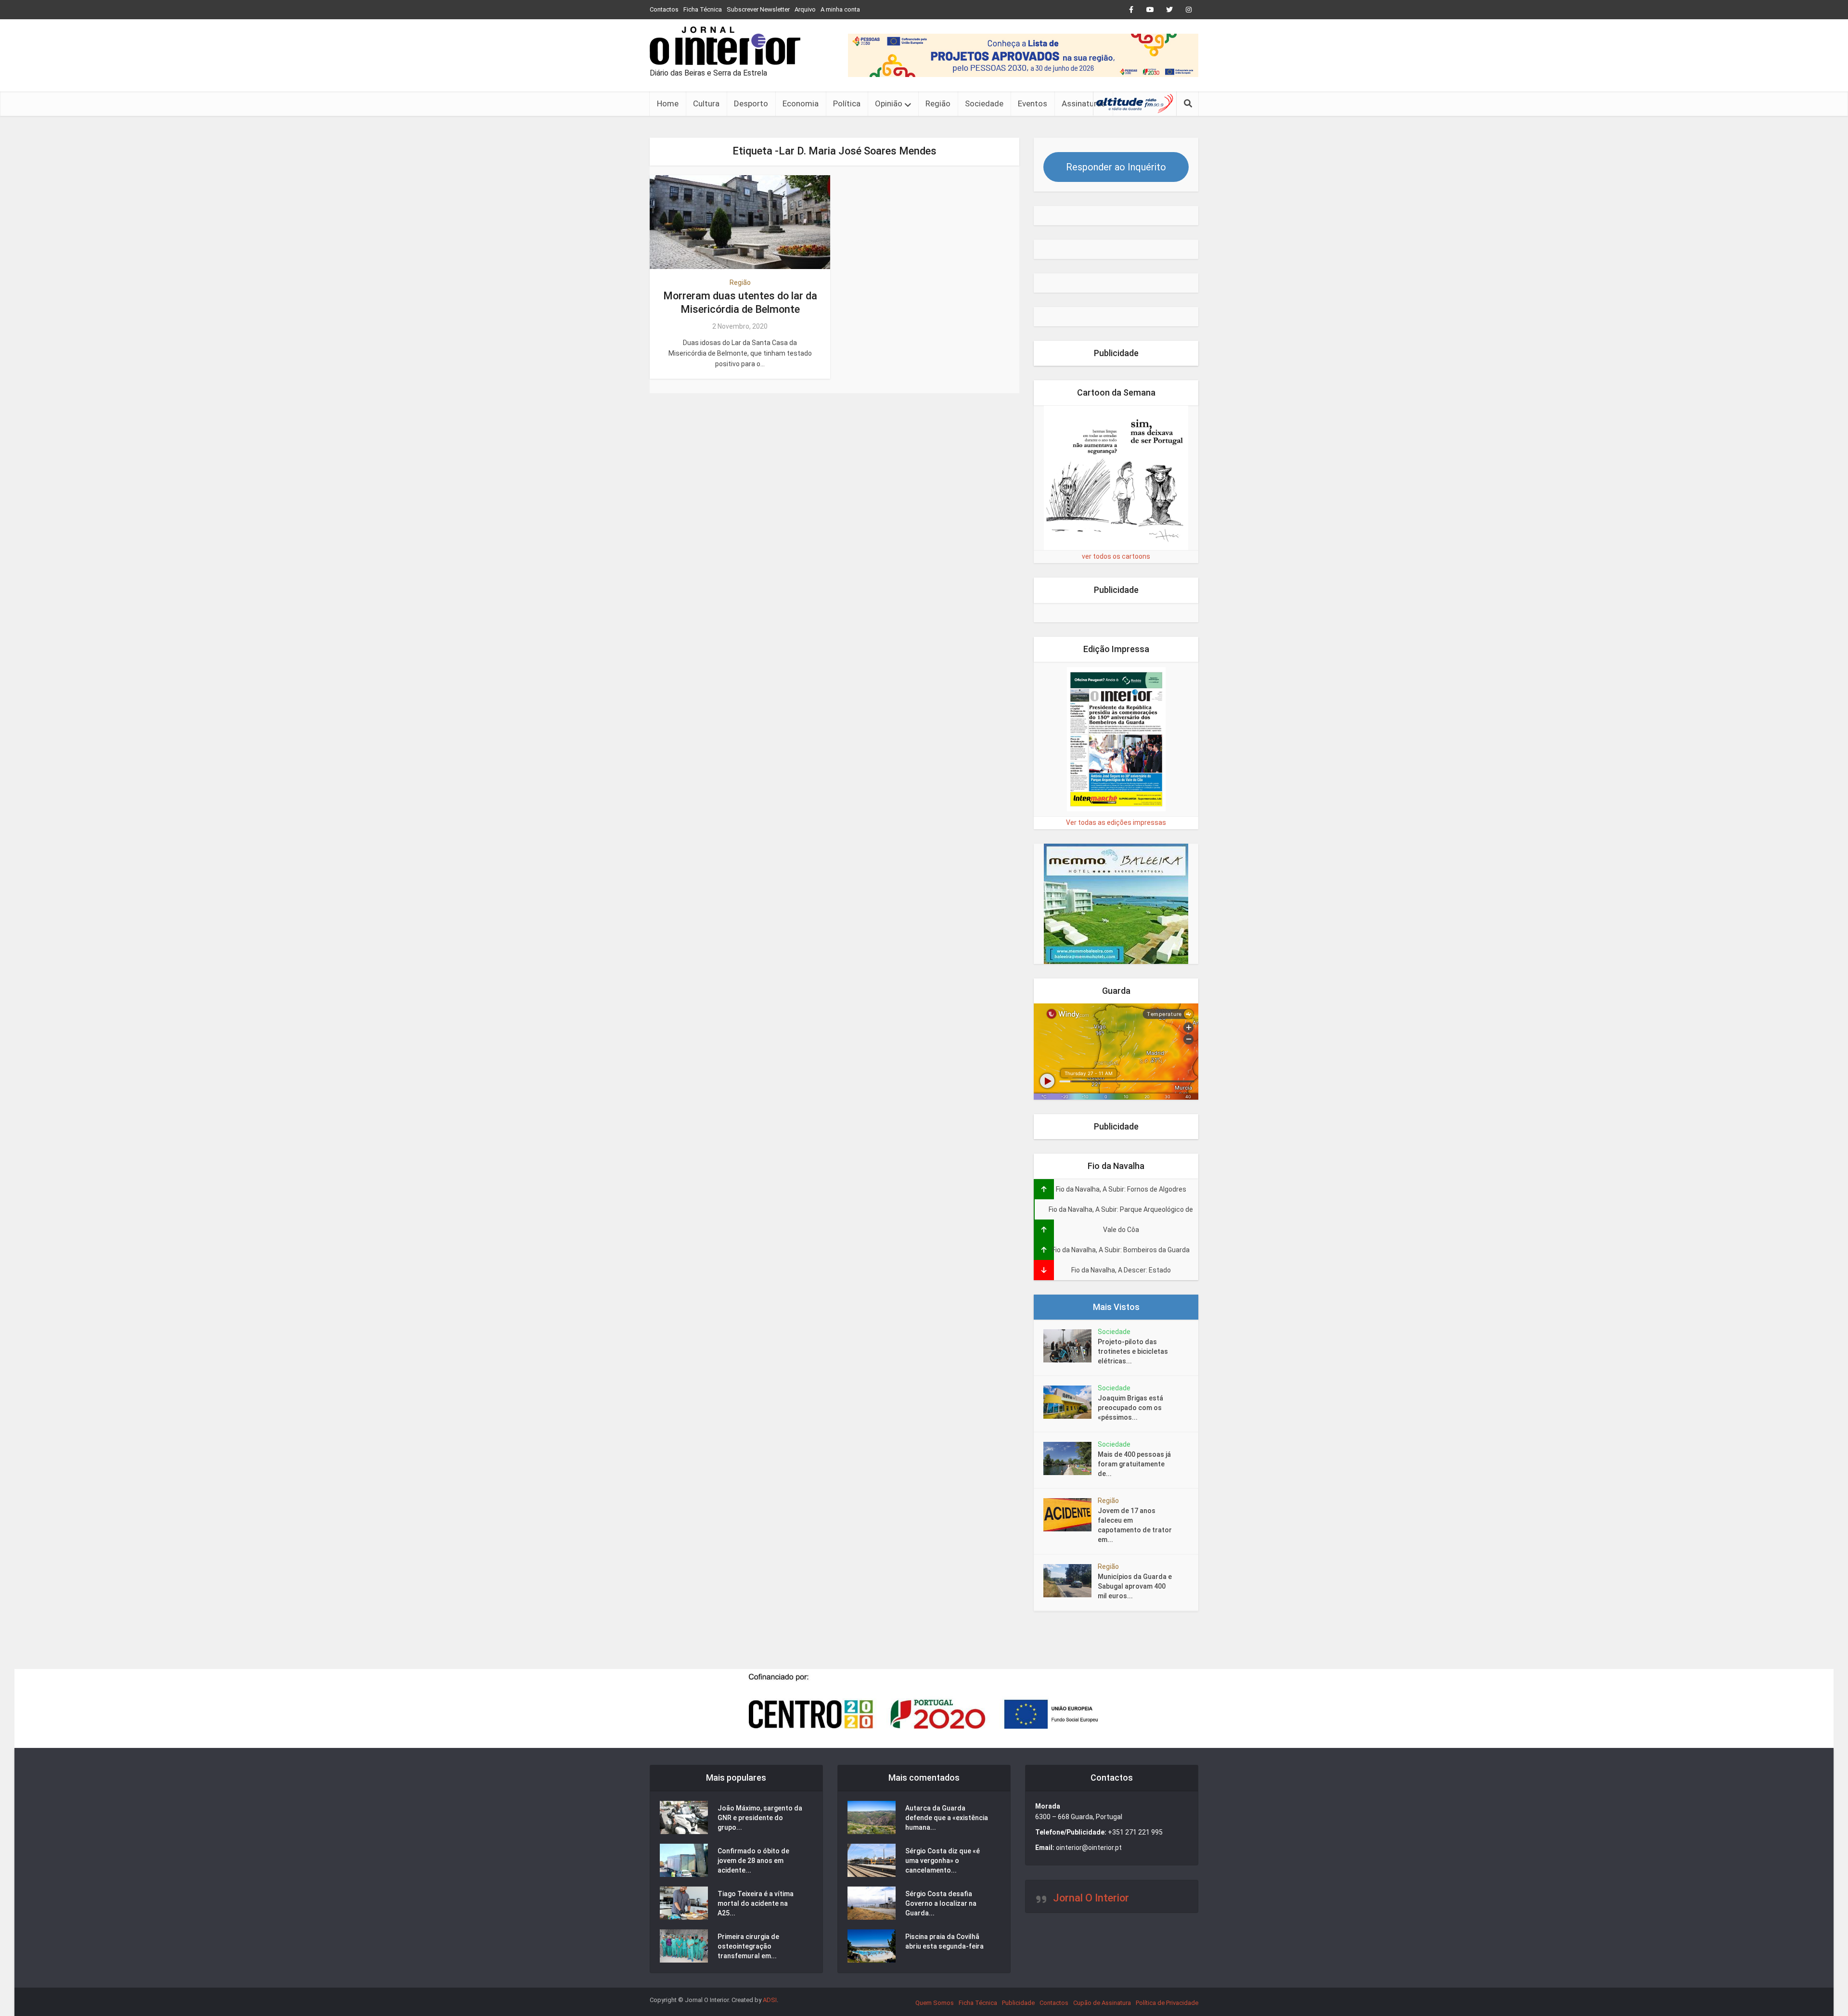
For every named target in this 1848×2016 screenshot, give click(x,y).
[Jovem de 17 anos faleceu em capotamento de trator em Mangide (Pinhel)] (1071, 1515)
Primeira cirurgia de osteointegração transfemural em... (748, 1946)
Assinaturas (1084, 103)
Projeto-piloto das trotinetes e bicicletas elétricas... (1133, 1351)
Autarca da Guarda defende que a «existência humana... (947, 1818)
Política (847, 103)
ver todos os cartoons (1116, 556)
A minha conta (840, 9)
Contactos (664, 9)
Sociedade (984, 103)
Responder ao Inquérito (1116, 167)
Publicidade (1018, 2003)
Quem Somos (935, 2003)
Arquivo (805, 9)
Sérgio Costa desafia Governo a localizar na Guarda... (941, 1903)
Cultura (706, 103)
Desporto (751, 103)
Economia (801, 103)
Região (938, 103)
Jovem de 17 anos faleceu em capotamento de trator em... (1135, 1525)
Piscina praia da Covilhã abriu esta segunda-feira (944, 1941)
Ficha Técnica (703, 9)
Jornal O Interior (1091, 1898)
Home (668, 103)
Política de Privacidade (1167, 2003)
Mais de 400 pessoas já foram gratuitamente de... (1134, 1464)
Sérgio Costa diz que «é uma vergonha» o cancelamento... (943, 1861)
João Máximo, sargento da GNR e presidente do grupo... (760, 1818)
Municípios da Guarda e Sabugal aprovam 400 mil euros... (1135, 1586)
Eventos (1033, 103)
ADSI (770, 2000)
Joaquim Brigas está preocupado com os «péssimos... (1130, 1408)
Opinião (889, 103)
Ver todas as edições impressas (1116, 822)
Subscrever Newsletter (758, 9)
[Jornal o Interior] (725, 46)
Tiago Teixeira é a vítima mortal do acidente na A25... (756, 1903)
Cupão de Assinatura (1102, 2003)
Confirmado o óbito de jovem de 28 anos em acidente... (753, 1861)
